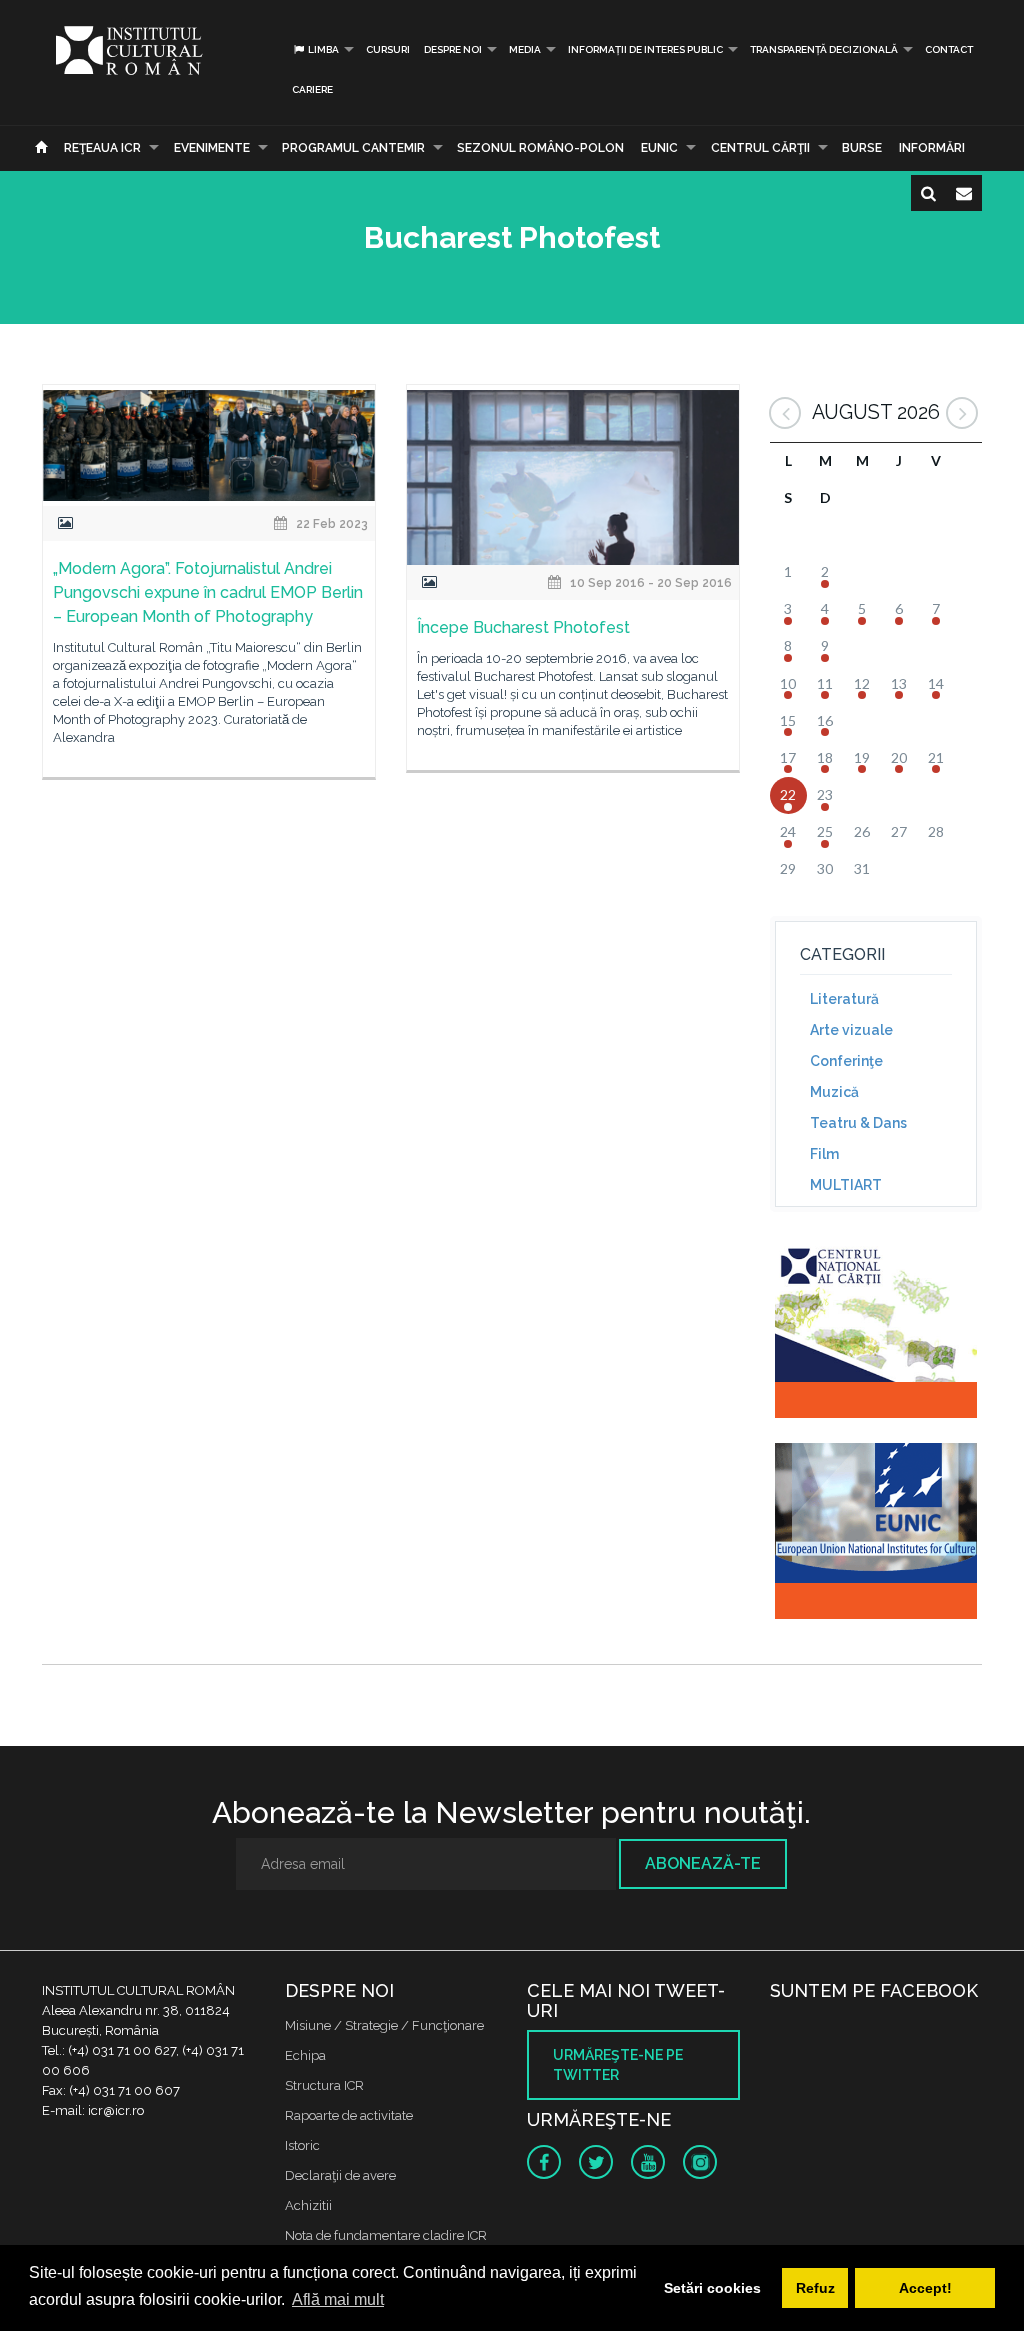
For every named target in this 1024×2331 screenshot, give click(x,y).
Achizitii (308, 2205)
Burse (862, 148)
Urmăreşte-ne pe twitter (618, 2065)
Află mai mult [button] (338, 2299)
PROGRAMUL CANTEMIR (353, 148)
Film (824, 1154)
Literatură (844, 999)
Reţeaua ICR (102, 148)
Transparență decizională (824, 49)
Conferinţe (846, 1061)
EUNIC (659, 148)
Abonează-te (703, 1863)
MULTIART (846, 1185)
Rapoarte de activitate (349, 2115)
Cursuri (388, 49)
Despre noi (453, 49)
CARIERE (312, 89)
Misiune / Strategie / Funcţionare (384, 2025)
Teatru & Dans (858, 1123)
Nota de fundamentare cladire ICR (386, 2235)
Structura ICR (324, 2085)
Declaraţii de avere (340, 2175)
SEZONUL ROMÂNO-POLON (540, 148)
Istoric (302, 2145)
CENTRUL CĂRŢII (760, 148)
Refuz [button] (815, 2288)
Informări (932, 148)
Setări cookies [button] (712, 2288)
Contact (949, 49)
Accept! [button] (925, 2288)
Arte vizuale (851, 1030)
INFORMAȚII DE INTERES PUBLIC (645, 49)
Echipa (305, 2055)
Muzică (834, 1092)
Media (525, 49)
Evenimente (212, 148)
